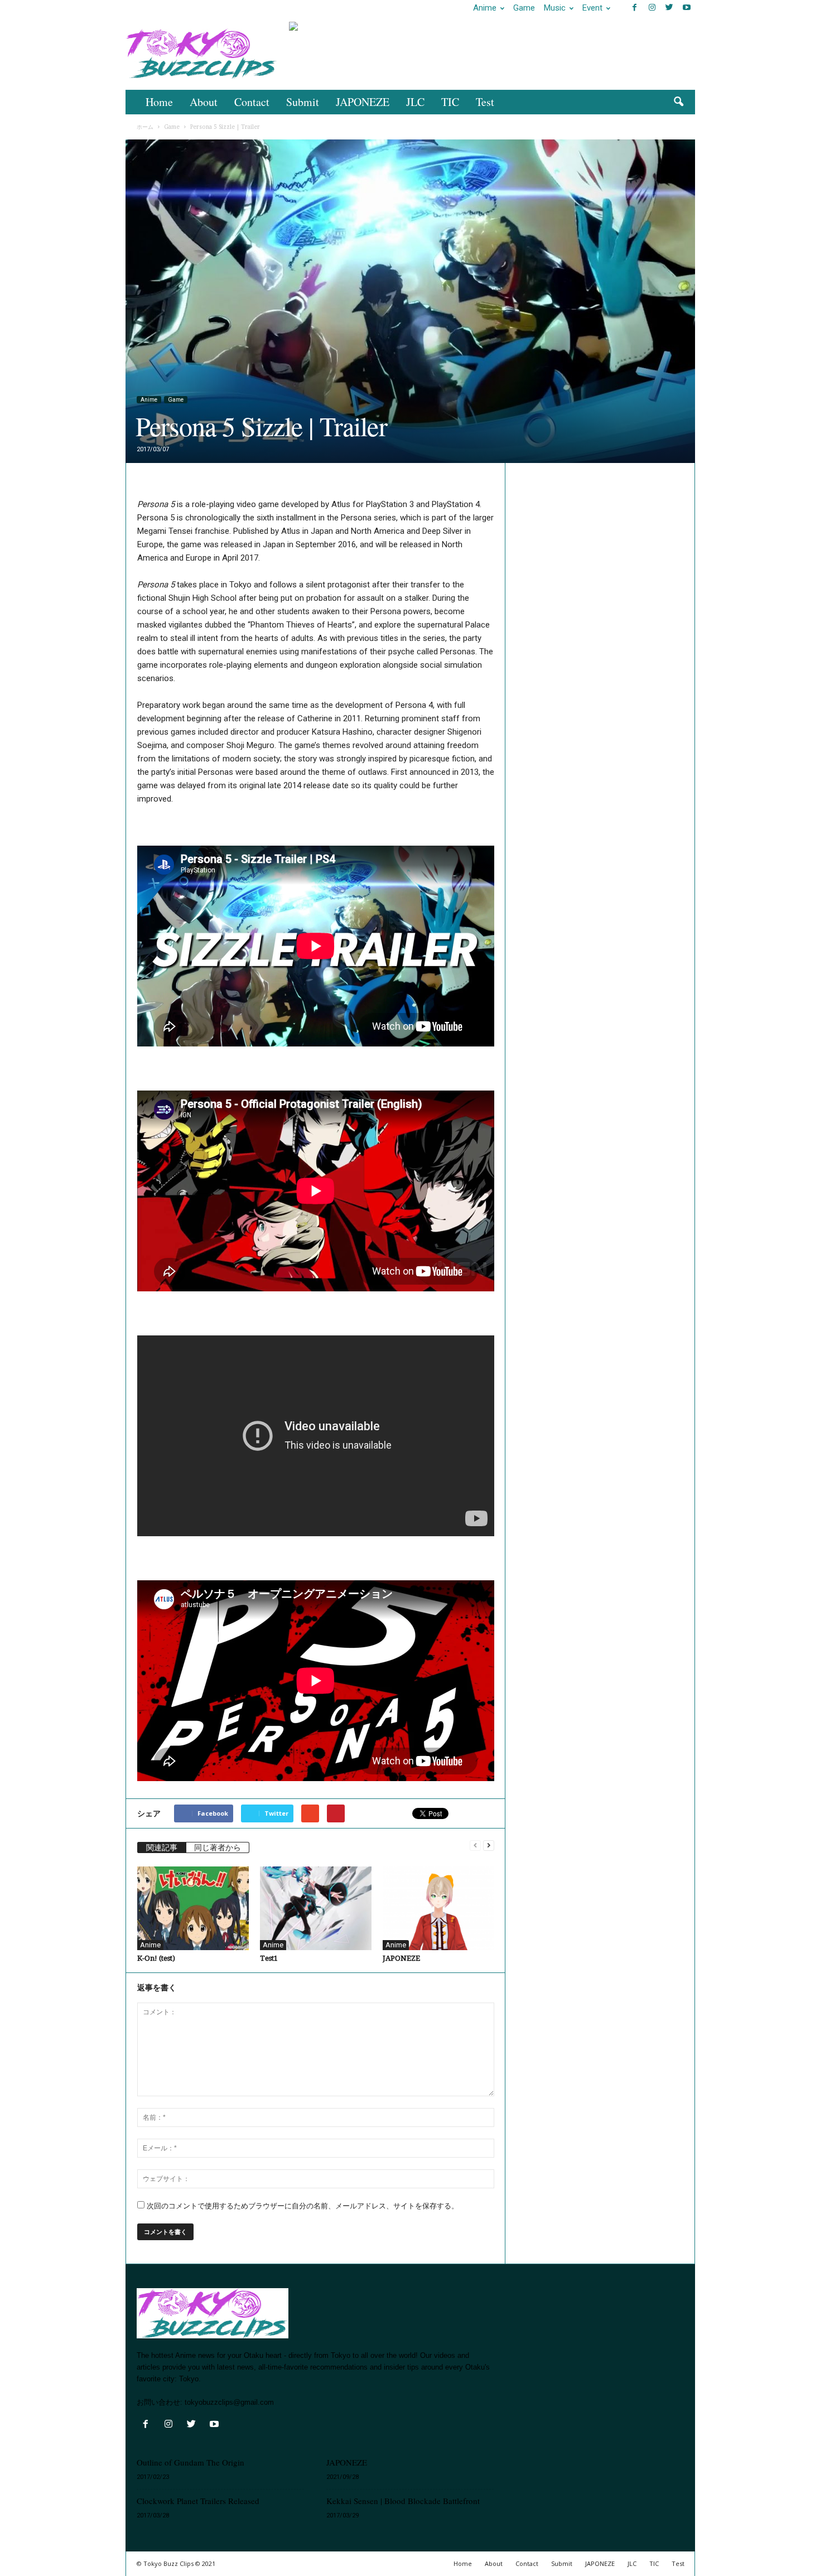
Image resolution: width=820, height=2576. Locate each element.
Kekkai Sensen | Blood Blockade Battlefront (403, 2501)
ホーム (145, 127)
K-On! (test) (156, 1958)
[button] (678, 102)
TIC (450, 102)
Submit (303, 102)
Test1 (269, 1958)
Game (524, 8)
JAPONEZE (363, 102)
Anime (485, 8)
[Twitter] (669, 8)
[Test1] (316, 1908)
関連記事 (162, 1847)
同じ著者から (218, 1847)
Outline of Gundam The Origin (190, 2462)
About (204, 102)
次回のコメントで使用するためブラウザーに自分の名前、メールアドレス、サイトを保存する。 (303, 2206)
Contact (252, 102)
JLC (415, 102)
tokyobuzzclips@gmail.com (229, 2402)
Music (555, 8)
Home (159, 102)
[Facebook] (635, 8)
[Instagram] (652, 8)
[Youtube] (687, 8)
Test (485, 102)
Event (592, 8)
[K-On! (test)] (193, 1908)
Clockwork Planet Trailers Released (198, 2501)
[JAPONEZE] (438, 1908)
